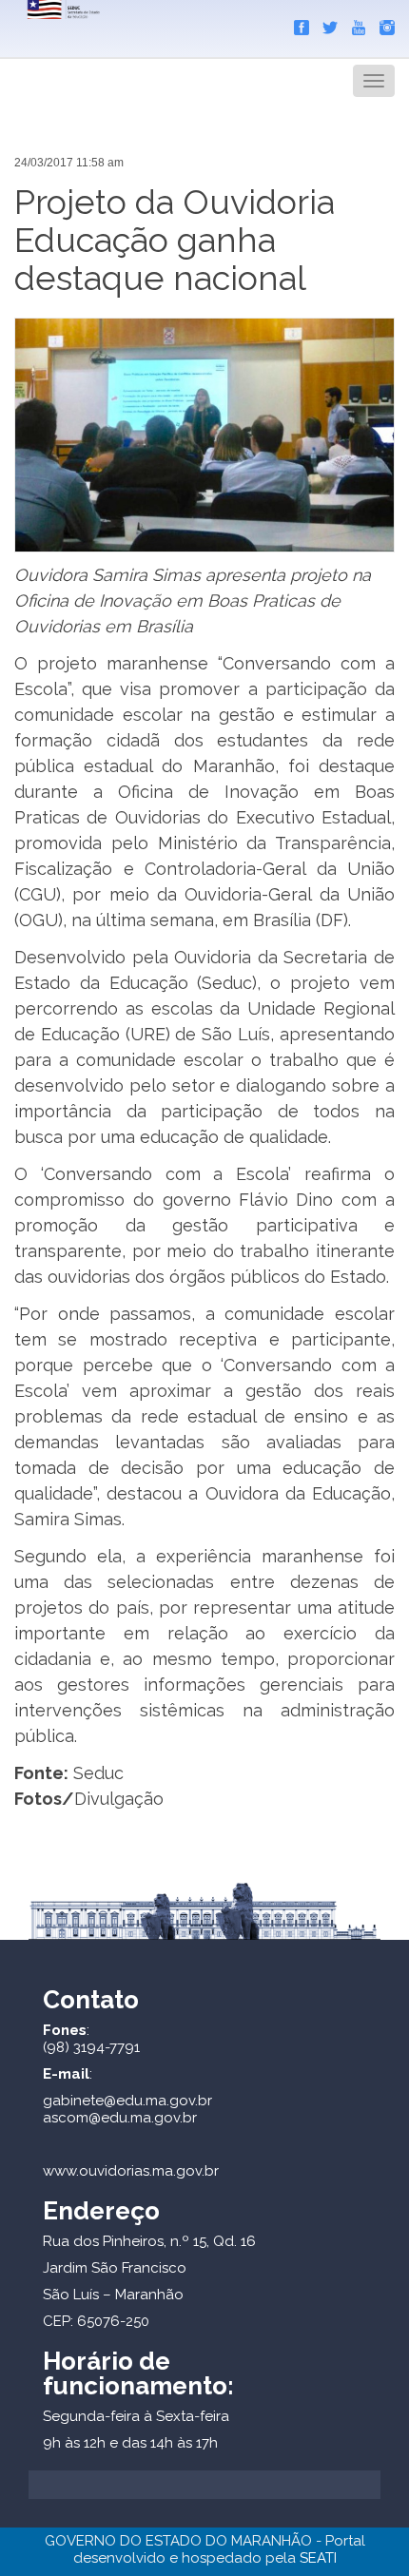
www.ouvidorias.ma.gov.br (131, 2171)
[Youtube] (354, 24)
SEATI (318, 2558)
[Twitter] (325, 24)
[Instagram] (382, 24)
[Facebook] (297, 24)
